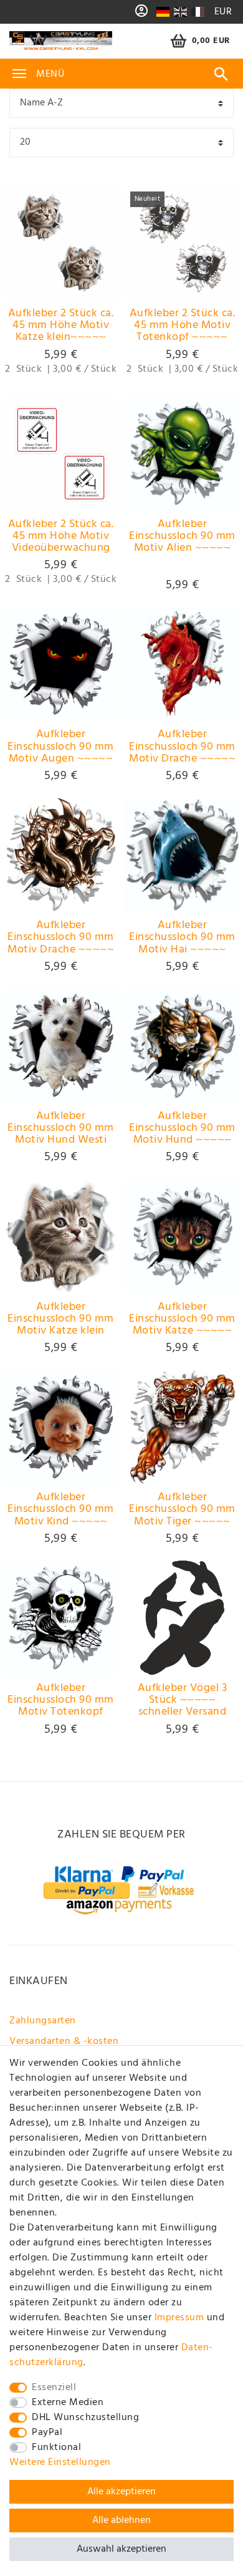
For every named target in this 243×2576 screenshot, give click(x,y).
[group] (61, 243)
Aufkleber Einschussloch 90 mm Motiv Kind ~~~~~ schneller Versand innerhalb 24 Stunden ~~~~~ (61, 1509)
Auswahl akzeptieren (121, 2549)
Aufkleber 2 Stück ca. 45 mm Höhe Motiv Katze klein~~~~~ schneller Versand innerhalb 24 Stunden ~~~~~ (61, 326)
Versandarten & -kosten (64, 2041)
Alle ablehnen (121, 2520)
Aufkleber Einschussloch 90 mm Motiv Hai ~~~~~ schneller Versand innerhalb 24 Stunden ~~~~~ (183, 937)
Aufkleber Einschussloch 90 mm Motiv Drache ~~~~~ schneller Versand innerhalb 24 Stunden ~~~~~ (183, 747)
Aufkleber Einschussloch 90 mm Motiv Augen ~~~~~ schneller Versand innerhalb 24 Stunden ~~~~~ (61, 747)
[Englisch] (180, 12)
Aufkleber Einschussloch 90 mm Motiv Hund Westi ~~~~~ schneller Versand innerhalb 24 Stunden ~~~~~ (61, 1128)
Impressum (179, 2318)
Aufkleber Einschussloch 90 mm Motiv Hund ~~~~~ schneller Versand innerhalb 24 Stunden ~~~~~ (183, 1128)
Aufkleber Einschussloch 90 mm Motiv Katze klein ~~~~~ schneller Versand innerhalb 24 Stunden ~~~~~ (61, 1319)
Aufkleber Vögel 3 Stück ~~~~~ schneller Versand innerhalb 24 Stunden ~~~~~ (183, 1700)
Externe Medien (68, 2403)
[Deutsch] (163, 12)
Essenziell (54, 2388)
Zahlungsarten (43, 2021)
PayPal (47, 2433)
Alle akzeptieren (121, 2492)
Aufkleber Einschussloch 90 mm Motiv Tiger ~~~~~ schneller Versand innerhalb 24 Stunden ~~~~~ (183, 1509)
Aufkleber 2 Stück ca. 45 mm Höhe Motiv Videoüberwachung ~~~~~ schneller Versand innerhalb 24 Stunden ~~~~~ (61, 536)
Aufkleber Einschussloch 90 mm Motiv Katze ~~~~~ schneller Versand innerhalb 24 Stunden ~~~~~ (183, 1319)
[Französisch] (197, 12)
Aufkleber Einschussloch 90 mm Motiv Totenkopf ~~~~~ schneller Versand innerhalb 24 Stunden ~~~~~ (61, 1700)
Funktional (56, 2448)
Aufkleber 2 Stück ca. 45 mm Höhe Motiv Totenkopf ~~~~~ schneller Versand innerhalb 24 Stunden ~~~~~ (183, 326)
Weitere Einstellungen (60, 2462)
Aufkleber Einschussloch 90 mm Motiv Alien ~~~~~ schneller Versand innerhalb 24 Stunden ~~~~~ (183, 536)
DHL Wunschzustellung (85, 2418)
